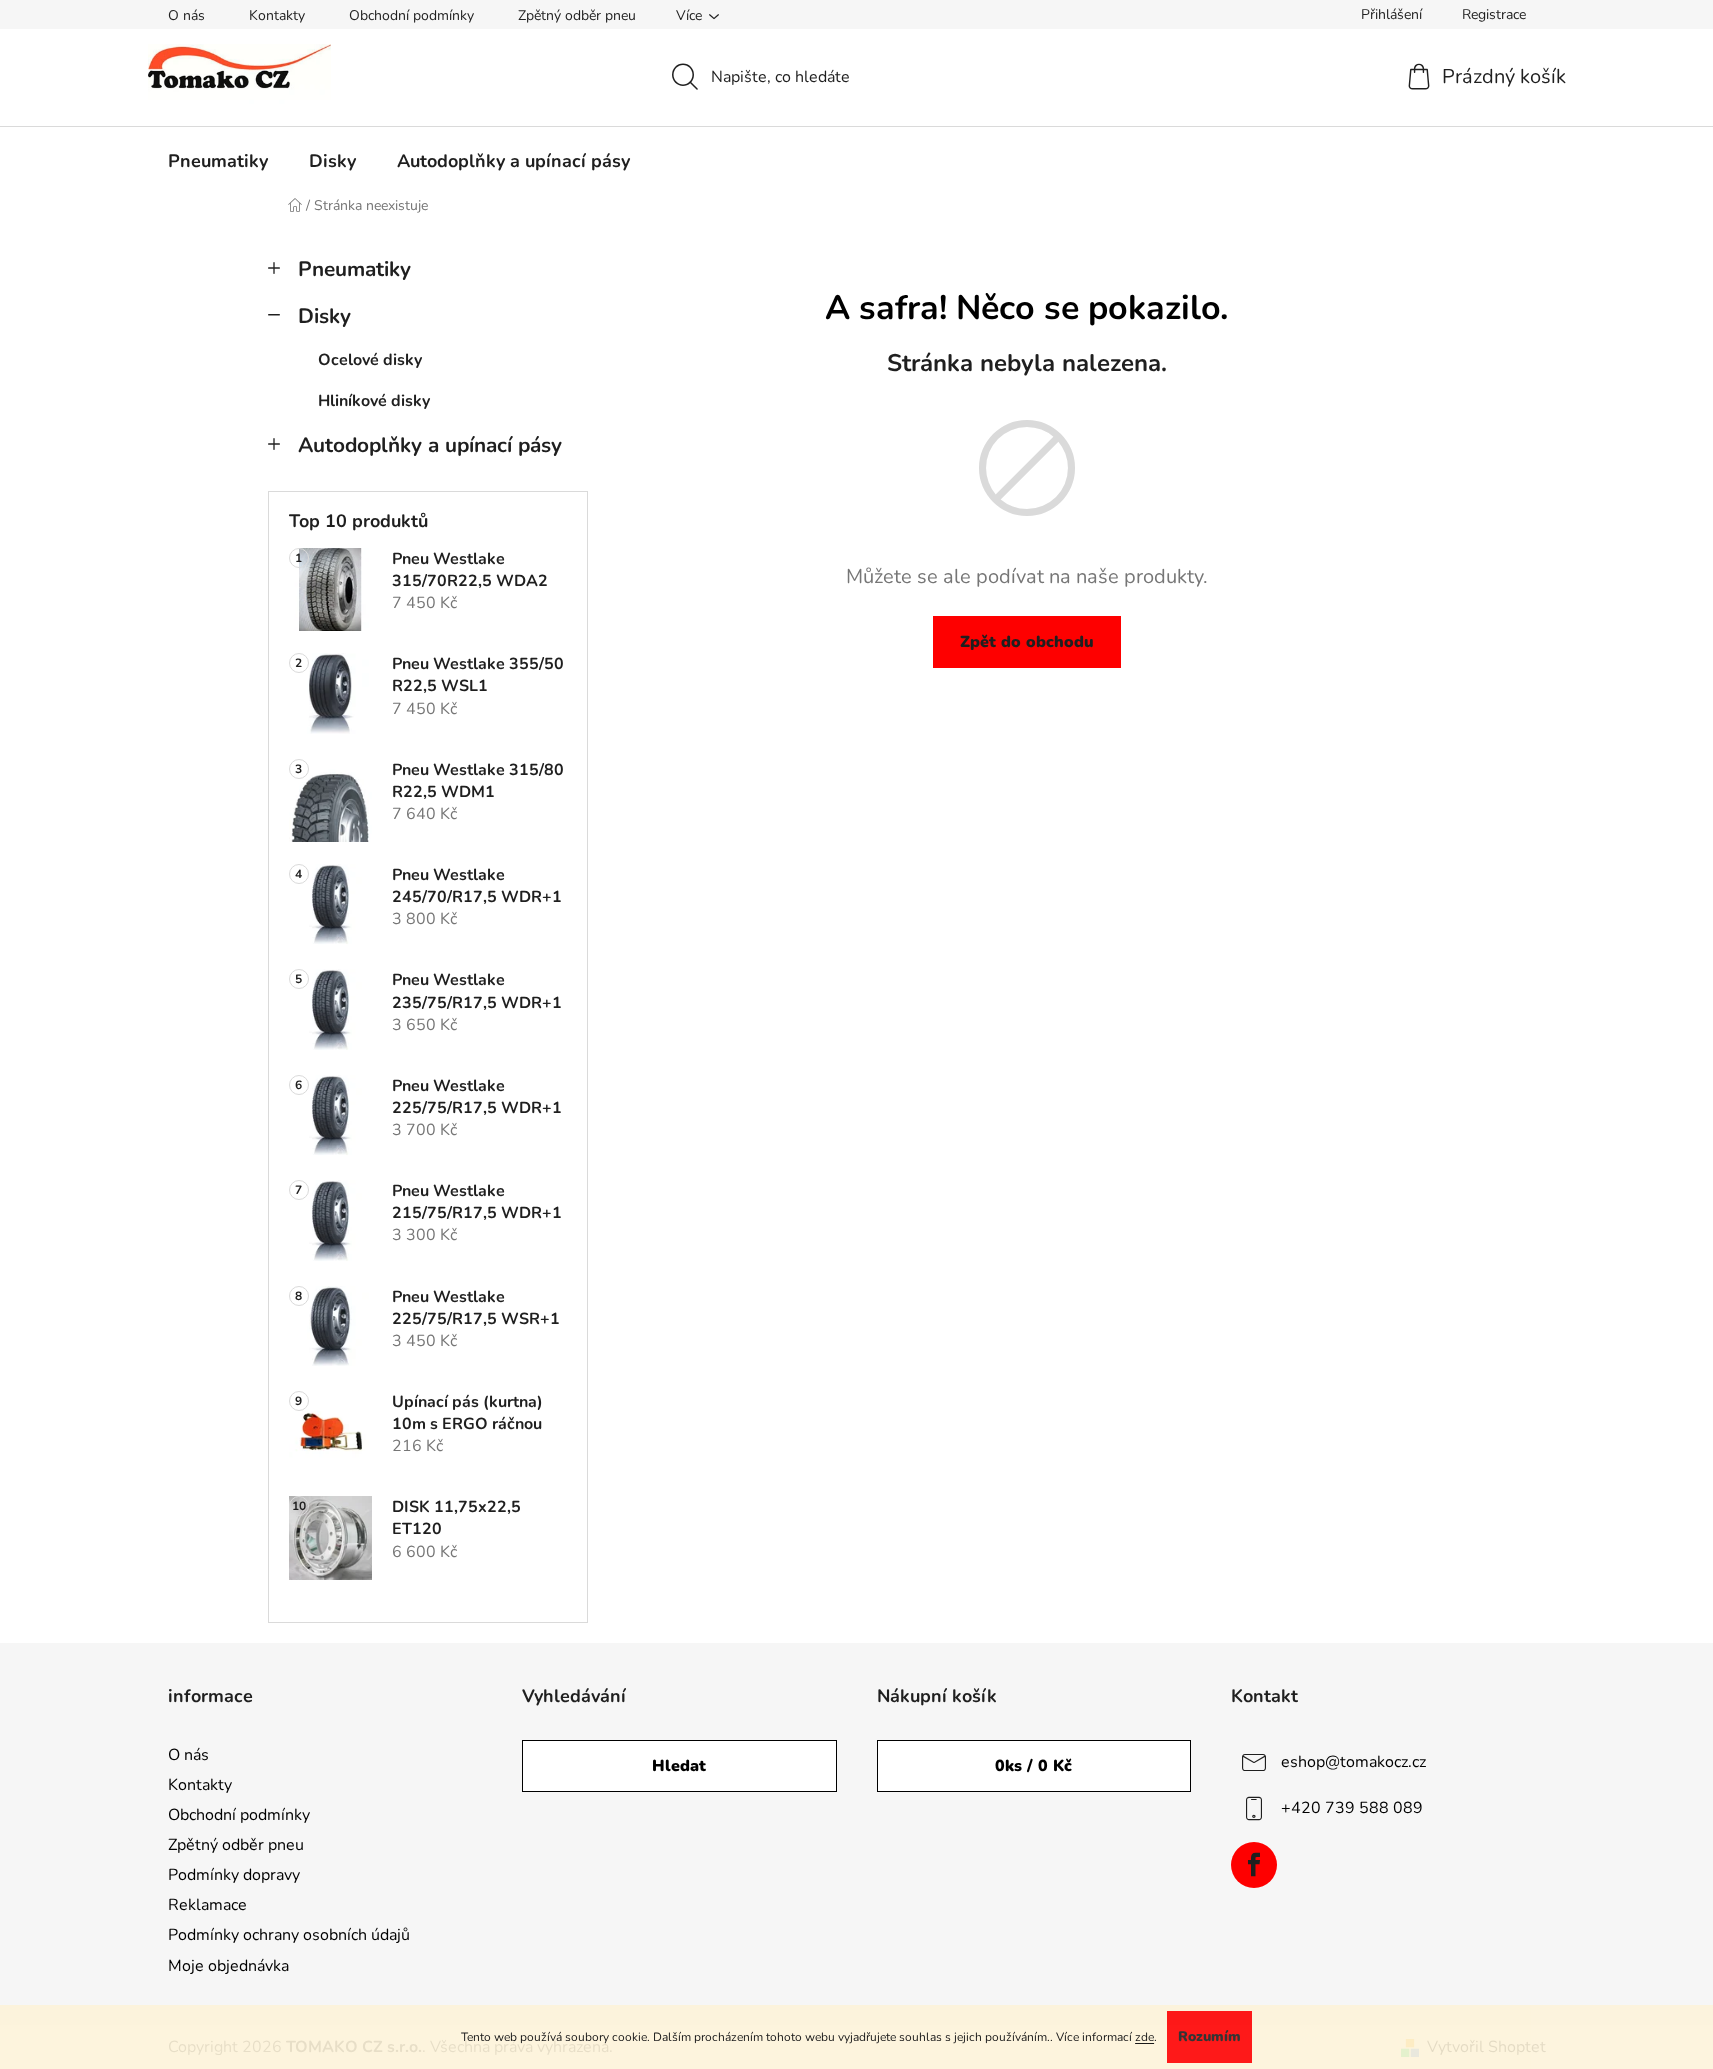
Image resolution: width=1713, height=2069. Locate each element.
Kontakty (277, 15)
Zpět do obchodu (1027, 642)
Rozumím (1209, 2036)
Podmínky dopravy (234, 1875)
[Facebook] (1254, 1865)
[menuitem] (218, 161)
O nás (186, 15)
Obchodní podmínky (411, 15)
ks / (1033, 1766)
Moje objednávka (228, 1966)
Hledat (679, 1766)
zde (1144, 2037)
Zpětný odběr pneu (577, 15)
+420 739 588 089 (1352, 1807)
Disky (324, 316)
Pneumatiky (354, 269)
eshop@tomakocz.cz (1353, 1761)
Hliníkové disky (374, 401)
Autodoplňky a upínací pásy (430, 445)
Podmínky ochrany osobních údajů (289, 1935)
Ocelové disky (370, 360)
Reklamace (207, 1905)
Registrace (1494, 14)
